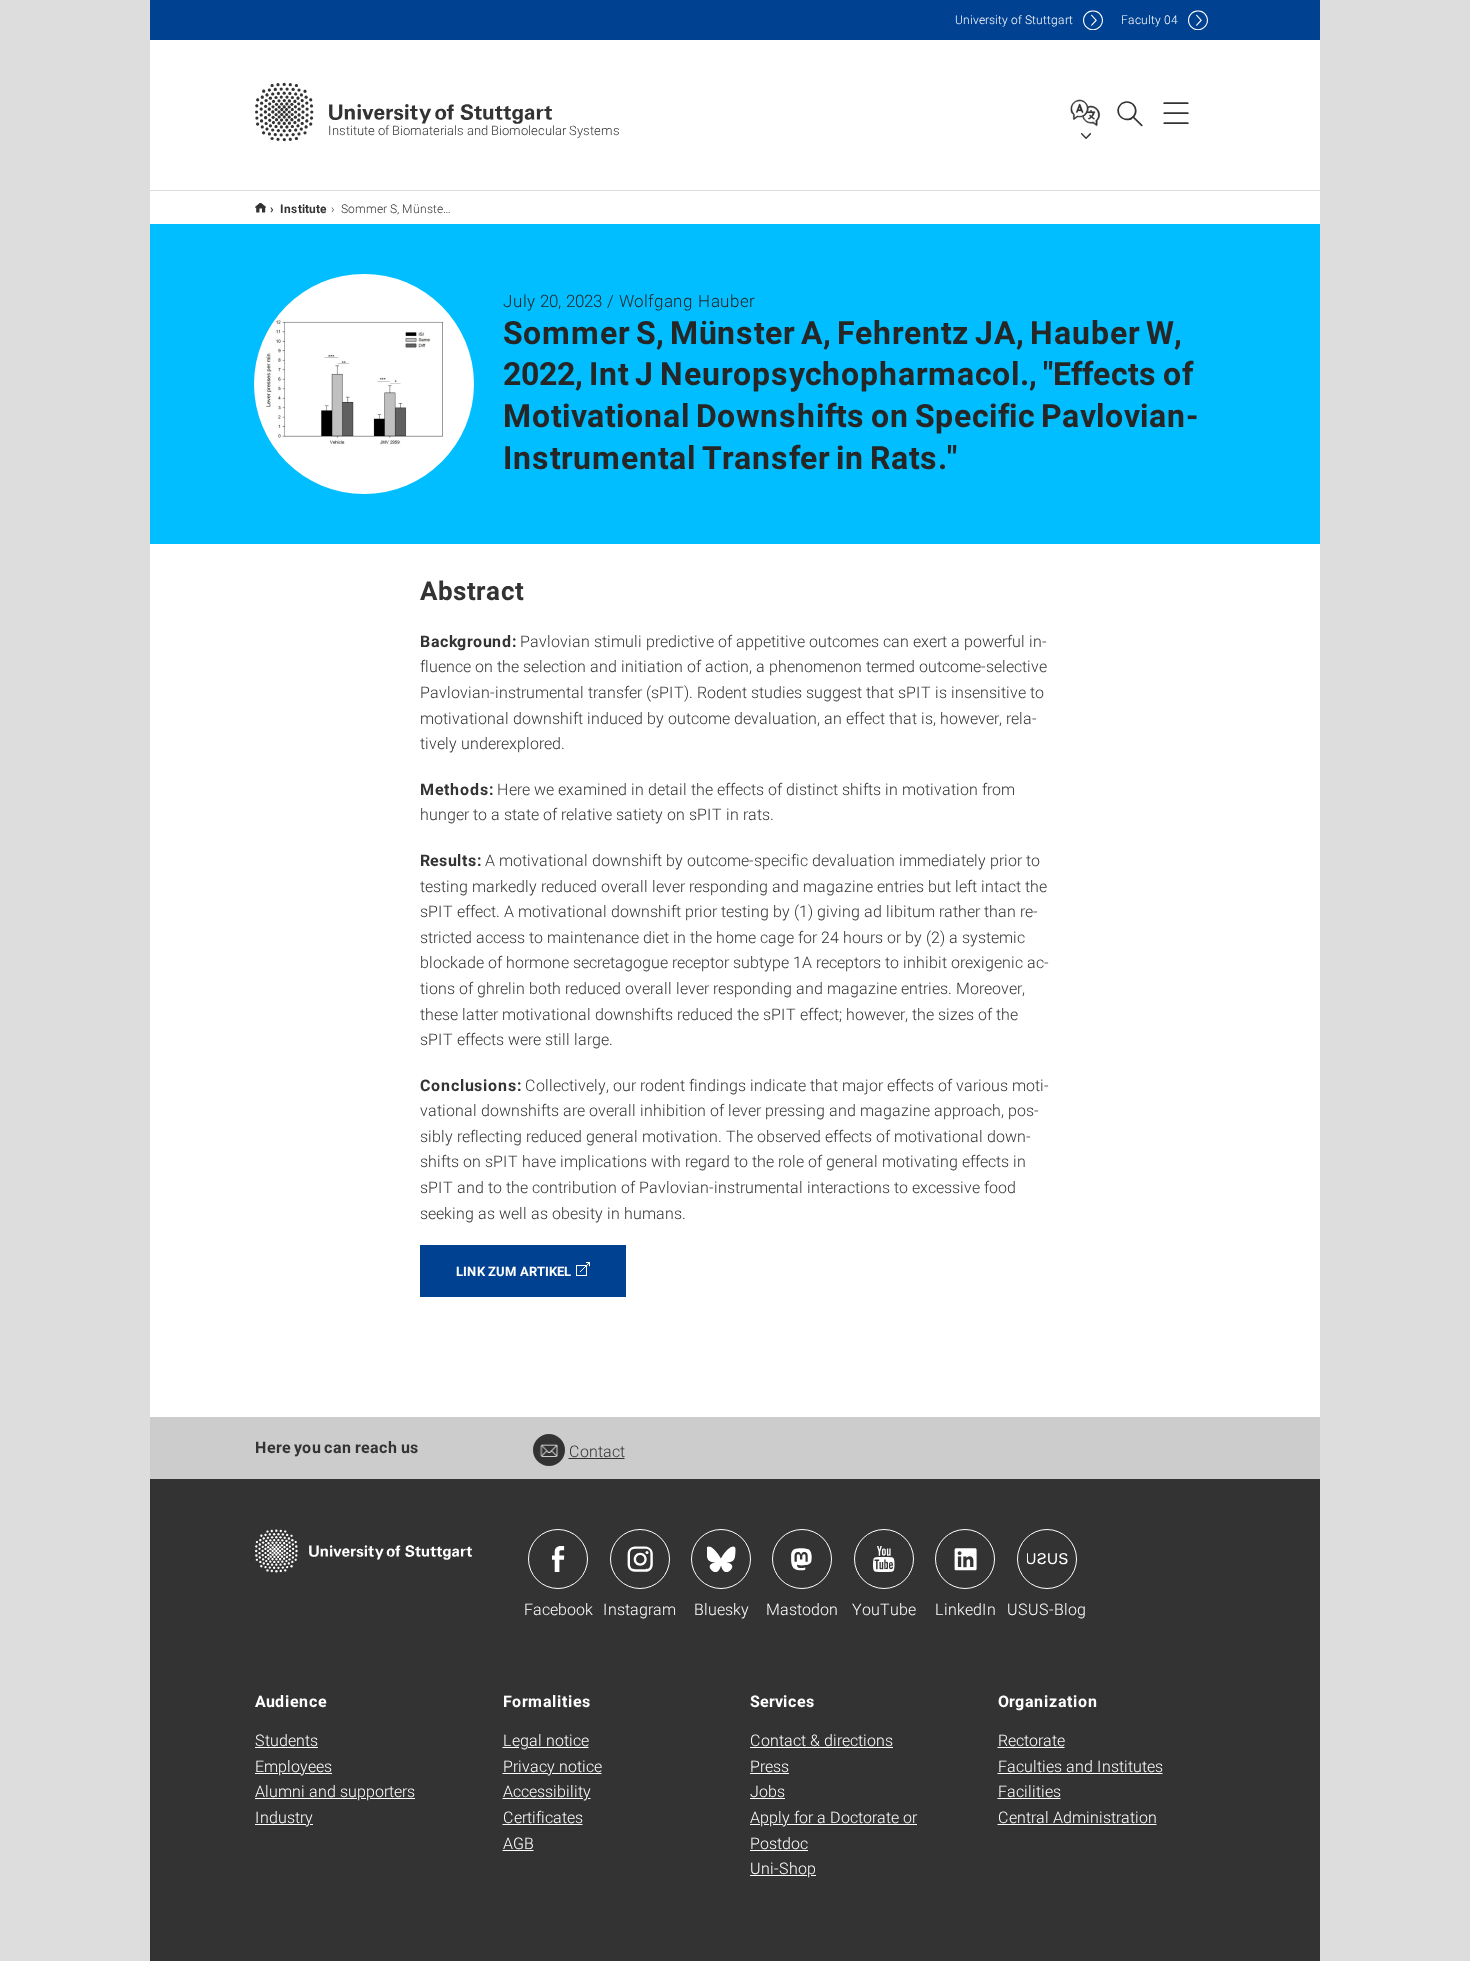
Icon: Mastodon (802, 1559)
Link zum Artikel (513, 1271)
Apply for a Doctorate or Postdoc (833, 1829)
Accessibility (547, 1790)
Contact (597, 1450)
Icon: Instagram (640, 1559)
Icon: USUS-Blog (1047, 1559)
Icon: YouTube (884, 1559)
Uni (1014, 19)
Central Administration (1077, 1816)
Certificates (543, 1816)
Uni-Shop (783, 1867)
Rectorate (1031, 1739)
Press (769, 1765)
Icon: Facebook (558, 1559)
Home (260, 207)
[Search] (1129, 112)
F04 (1149, 19)
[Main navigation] (1176, 112)
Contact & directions (821, 1739)
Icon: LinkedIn (965, 1559)
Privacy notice (552, 1765)
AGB (518, 1842)
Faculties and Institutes (1080, 1765)
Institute (303, 208)
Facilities (1029, 1790)
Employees (293, 1765)
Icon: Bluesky (721, 1559)
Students (286, 1739)
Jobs (767, 1790)
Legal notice (546, 1739)
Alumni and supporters (335, 1790)
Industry (284, 1816)
